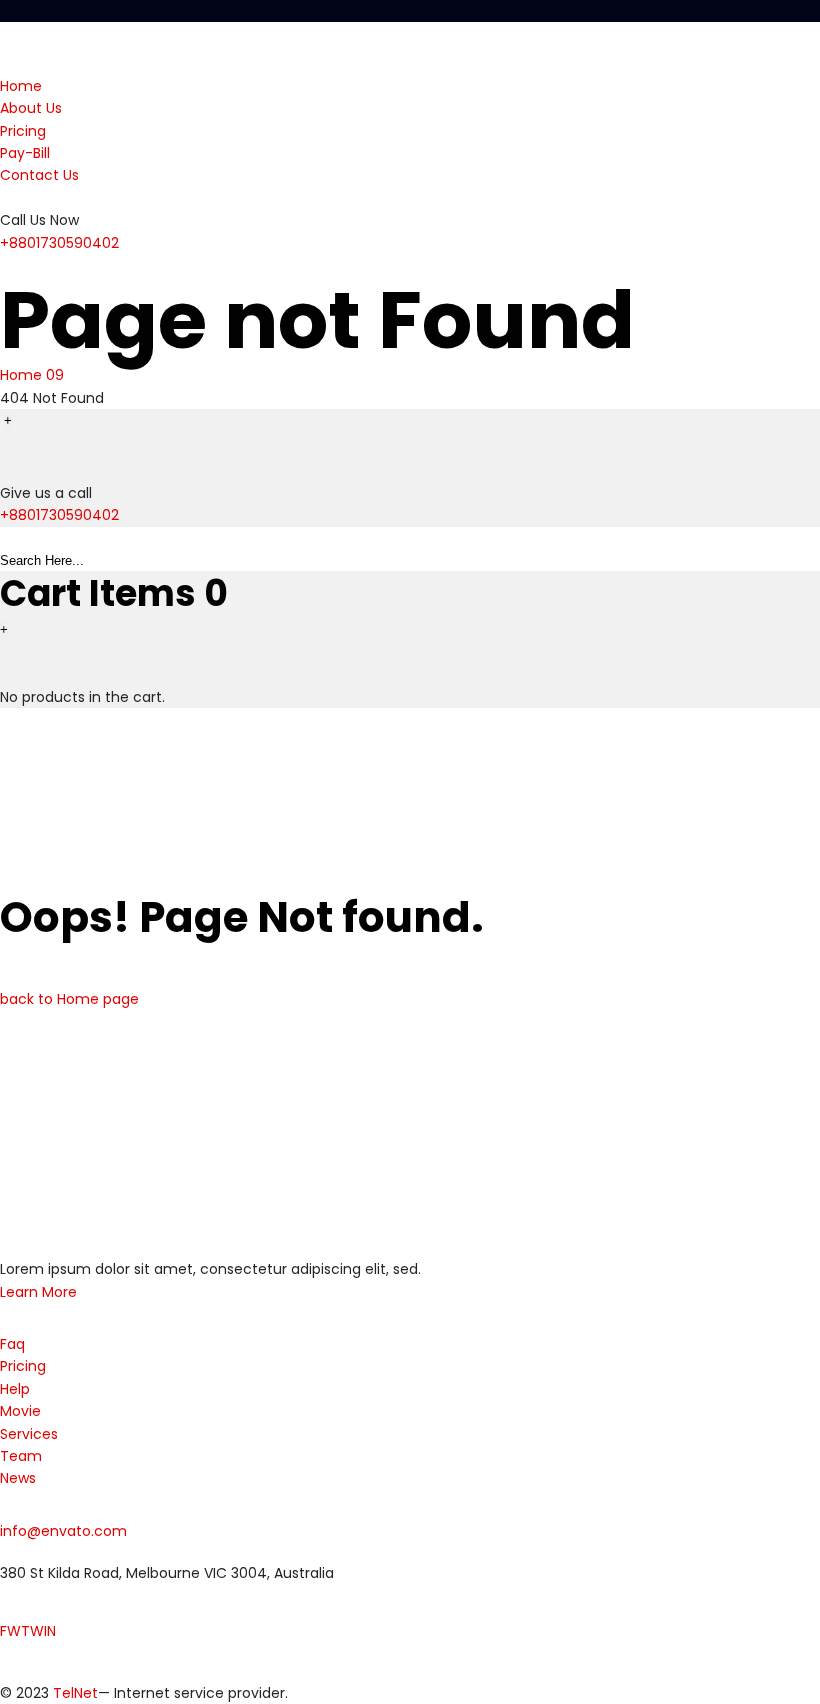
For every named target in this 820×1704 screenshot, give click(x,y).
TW (32, 1631)
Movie (20, 1411)
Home (21, 86)
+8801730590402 (59, 243)
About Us (31, 108)
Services (29, 1434)
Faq (12, 1344)
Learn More (38, 1292)
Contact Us (39, 175)
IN (50, 1631)
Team (21, 1456)
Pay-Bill (25, 153)
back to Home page (69, 999)
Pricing (23, 131)
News (18, 1478)
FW (10, 1631)
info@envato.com (63, 1531)
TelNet (75, 1693)
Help (15, 1389)
